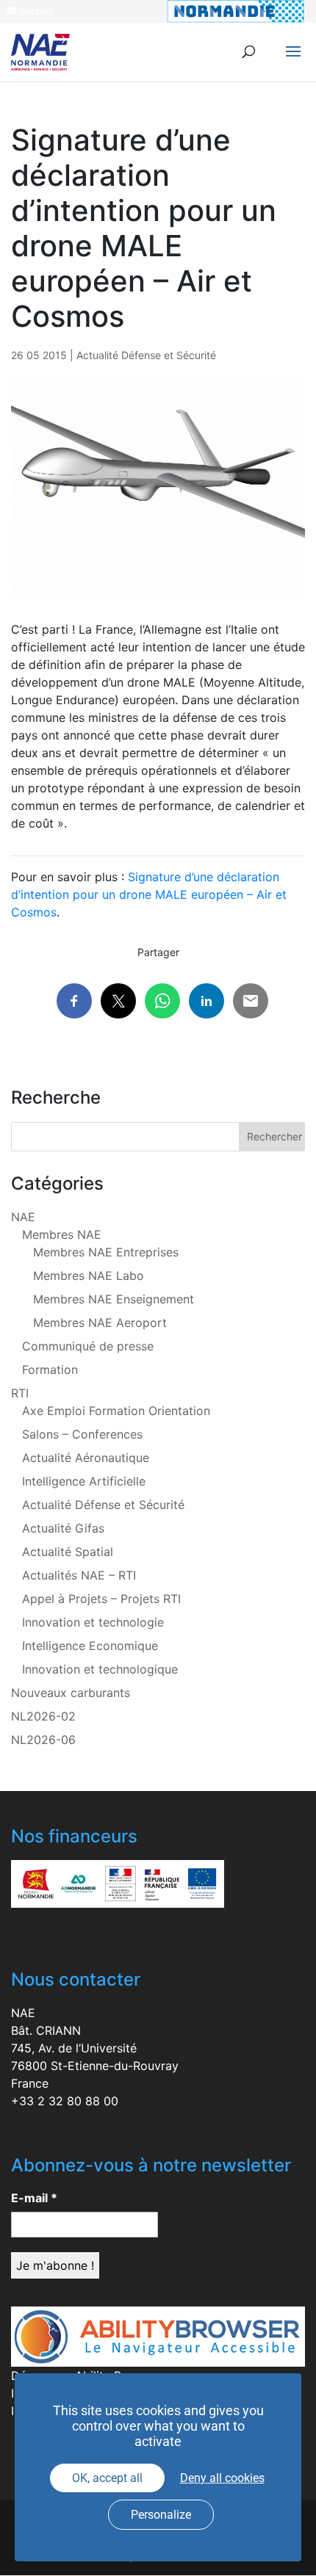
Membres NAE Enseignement (114, 1299)
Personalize (161, 2515)
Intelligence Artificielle (84, 1481)
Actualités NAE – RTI (79, 1575)
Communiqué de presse (88, 1346)
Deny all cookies (222, 2478)
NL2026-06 (43, 1740)
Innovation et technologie (93, 1622)
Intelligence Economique (90, 1646)
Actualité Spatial (68, 1552)
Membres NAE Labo (89, 1276)
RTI (20, 1393)
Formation (50, 1370)
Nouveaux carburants (71, 1693)
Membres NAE (62, 1234)
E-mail (34, 2198)
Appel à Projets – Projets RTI (101, 1599)
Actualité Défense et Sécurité (146, 355)
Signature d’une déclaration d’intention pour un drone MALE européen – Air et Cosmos (149, 894)
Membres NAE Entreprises (106, 1252)
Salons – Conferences (82, 1434)
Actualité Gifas (63, 1528)
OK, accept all (107, 2478)
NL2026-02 (43, 1716)
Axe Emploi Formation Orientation (116, 1411)
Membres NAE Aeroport (100, 1323)
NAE (23, 1217)
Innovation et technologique (100, 1669)
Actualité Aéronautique (86, 1458)
